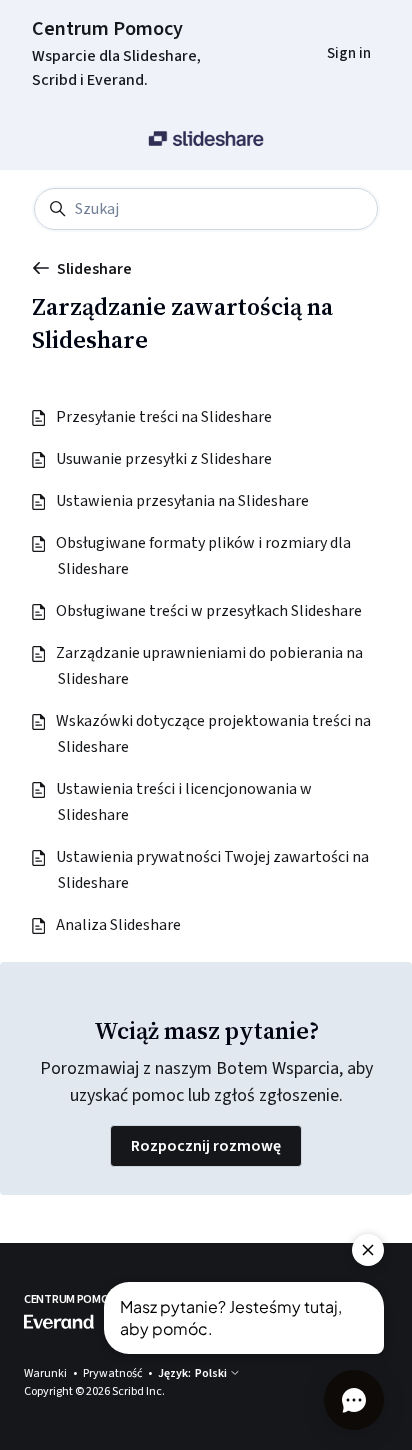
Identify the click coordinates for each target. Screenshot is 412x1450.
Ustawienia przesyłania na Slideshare (183, 501)
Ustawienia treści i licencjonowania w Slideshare (185, 802)
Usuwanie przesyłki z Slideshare (165, 459)
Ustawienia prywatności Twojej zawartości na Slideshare (213, 870)
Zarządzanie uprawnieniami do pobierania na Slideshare (210, 666)
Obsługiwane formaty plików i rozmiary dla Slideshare (204, 556)
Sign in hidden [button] (333, 26)
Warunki (46, 1373)
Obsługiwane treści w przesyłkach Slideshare (210, 611)
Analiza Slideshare (119, 925)
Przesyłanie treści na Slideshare (165, 417)
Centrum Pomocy (107, 29)
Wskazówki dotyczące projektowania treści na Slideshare (214, 734)
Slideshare (94, 269)
